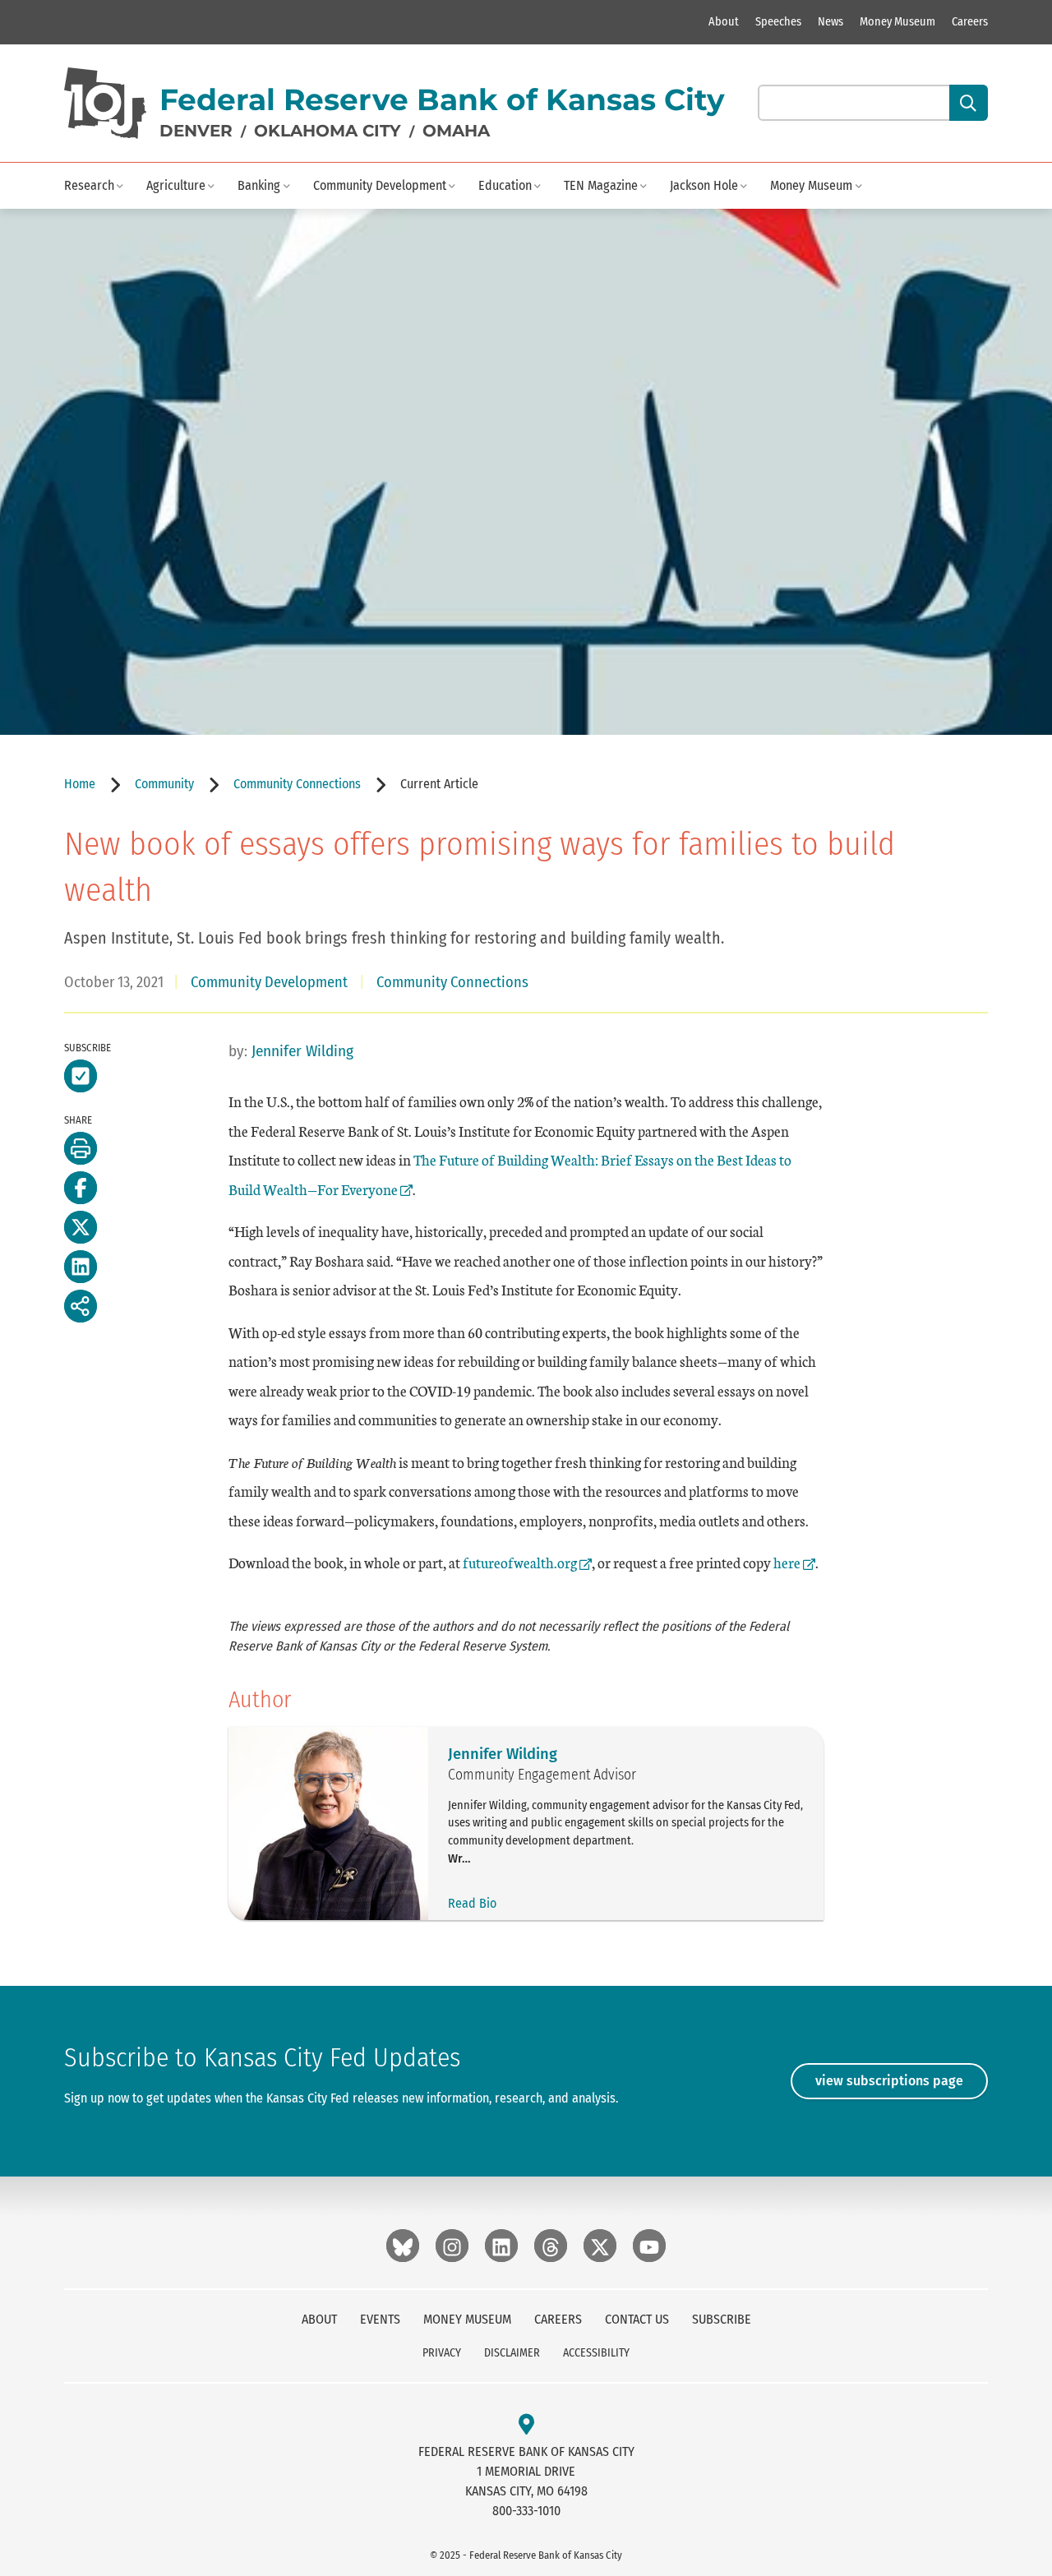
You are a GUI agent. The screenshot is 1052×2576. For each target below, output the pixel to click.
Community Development (380, 185)
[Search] (969, 103)
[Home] (105, 103)
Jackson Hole (704, 185)
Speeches (778, 22)
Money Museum (897, 22)
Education (505, 185)
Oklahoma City (328, 131)
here (794, 1562)
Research (89, 185)
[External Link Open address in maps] (526, 2425)
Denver (196, 131)
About (724, 22)
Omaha (456, 131)
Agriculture (176, 185)
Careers (970, 22)
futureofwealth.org (520, 1562)
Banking (259, 185)
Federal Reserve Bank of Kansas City (442, 99)
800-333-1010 (526, 2511)
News (831, 22)
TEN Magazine (601, 185)
